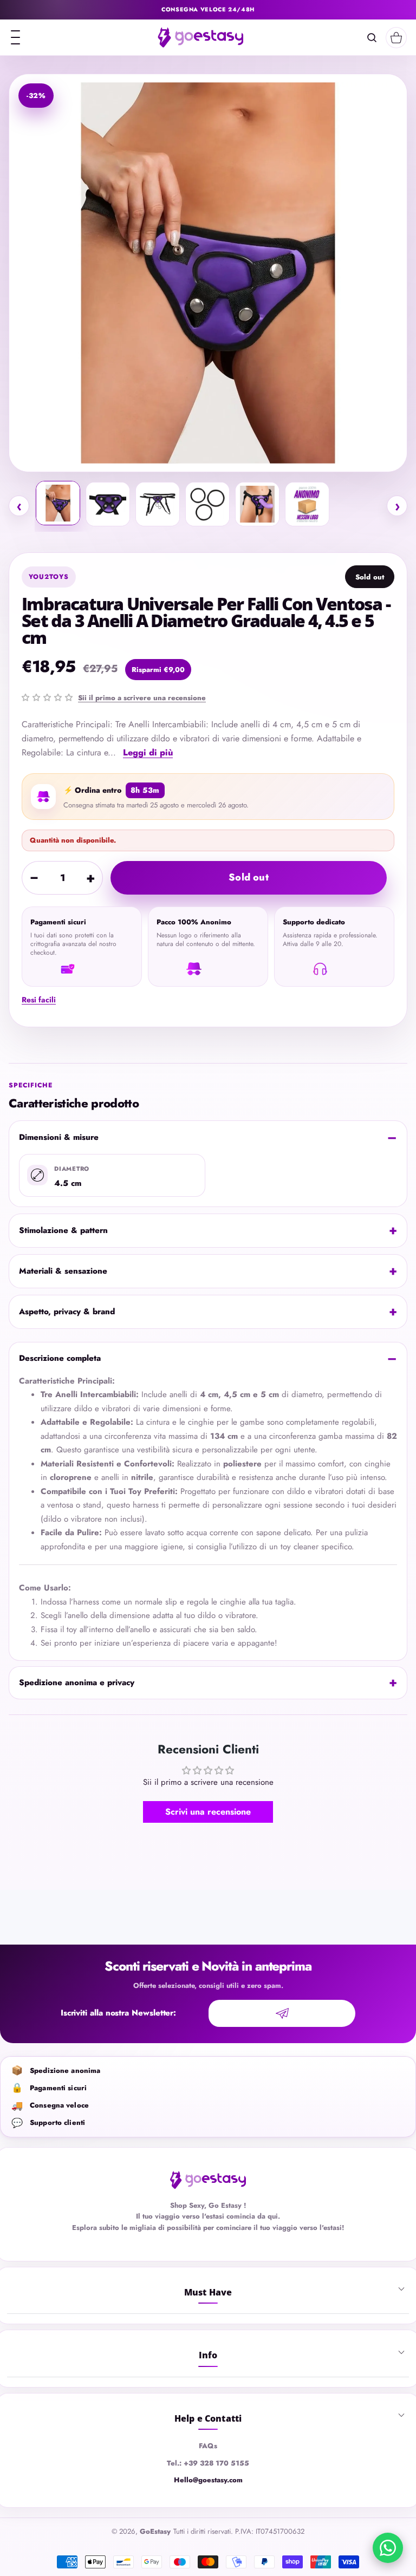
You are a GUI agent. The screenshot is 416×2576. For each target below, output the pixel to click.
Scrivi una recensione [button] (208, 1812)
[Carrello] (396, 38)
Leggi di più (148, 752)
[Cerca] (372, 38)
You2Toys (49, 577)
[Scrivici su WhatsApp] (388, 2548)
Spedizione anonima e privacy (77, 1682)
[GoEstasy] (200, 37)
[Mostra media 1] (58, 503)
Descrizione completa (60, 1358)
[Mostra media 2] (108, 504)
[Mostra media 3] (158, 504)
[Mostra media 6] (307, 504)
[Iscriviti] (282, 2013)
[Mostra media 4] (207, 504)
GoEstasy (155, 2531)
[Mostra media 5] (257, 504)
